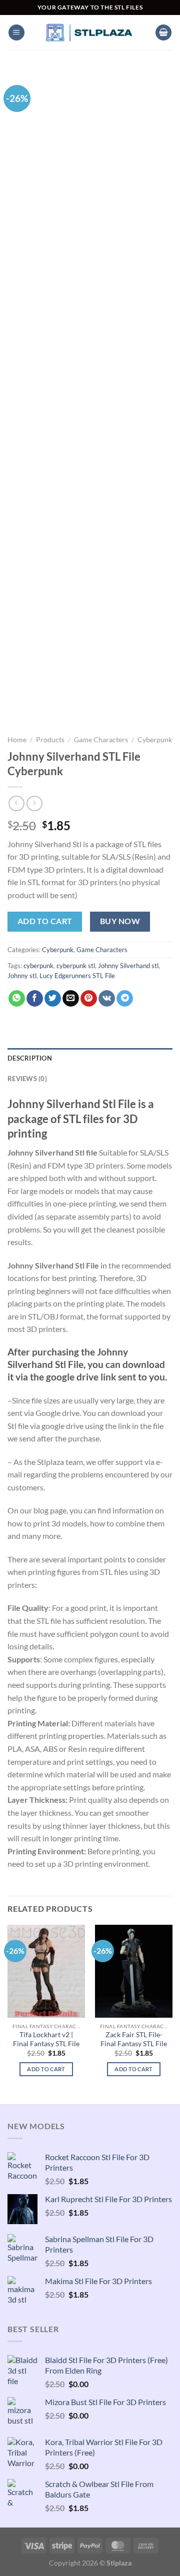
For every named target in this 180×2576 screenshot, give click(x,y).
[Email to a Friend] (71, 999)
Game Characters (101, 740)
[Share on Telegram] (125, 999)
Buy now (120, 921)
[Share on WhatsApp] (17, 999)
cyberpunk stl (76, 966)
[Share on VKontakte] (107, 999)
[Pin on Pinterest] (89, 999)
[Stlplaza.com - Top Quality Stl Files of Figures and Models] (90, 32)
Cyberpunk (155, 740)
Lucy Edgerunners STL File (77, 976)
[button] (16, 33)
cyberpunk (38, 966)
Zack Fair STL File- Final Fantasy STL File (134, 2039)
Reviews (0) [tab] (27, 1079)
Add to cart (45, 921)
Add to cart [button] (46, 2069)
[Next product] (16, 803)
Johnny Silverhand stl (128, 966)
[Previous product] (34, 803)
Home (17, 740)
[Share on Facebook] (35, 999)
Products (50, 740)
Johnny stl (22, 976)
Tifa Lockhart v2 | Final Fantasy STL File (46, 2039)
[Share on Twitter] (53, 999)
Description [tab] (30, 1058)
